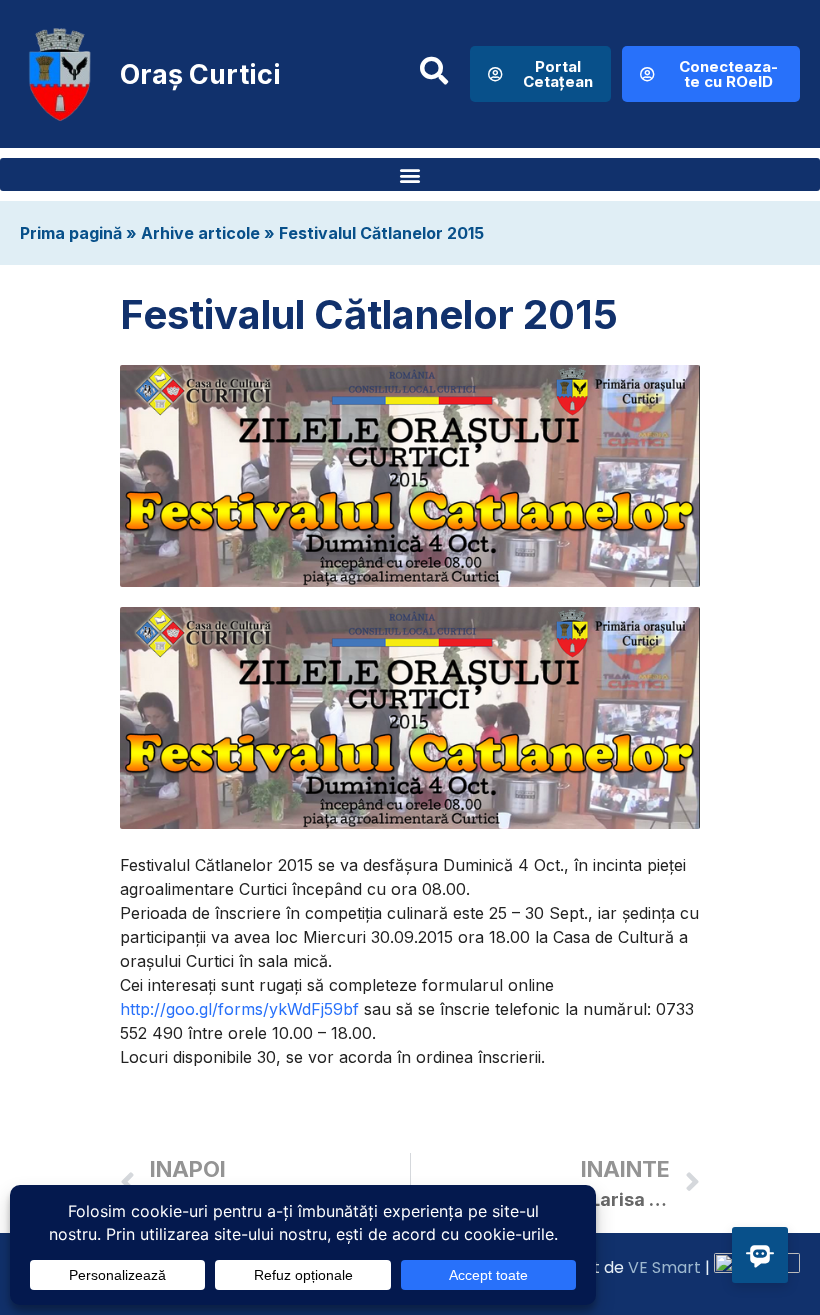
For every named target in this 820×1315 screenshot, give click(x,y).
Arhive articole (200, 233)
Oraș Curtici (200, 74)
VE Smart (664, 1267)
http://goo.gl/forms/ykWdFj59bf (239, 1009)
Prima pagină (71, 233)
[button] (410, 174)
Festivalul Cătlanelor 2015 (381, 233)
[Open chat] (760, 1255)
